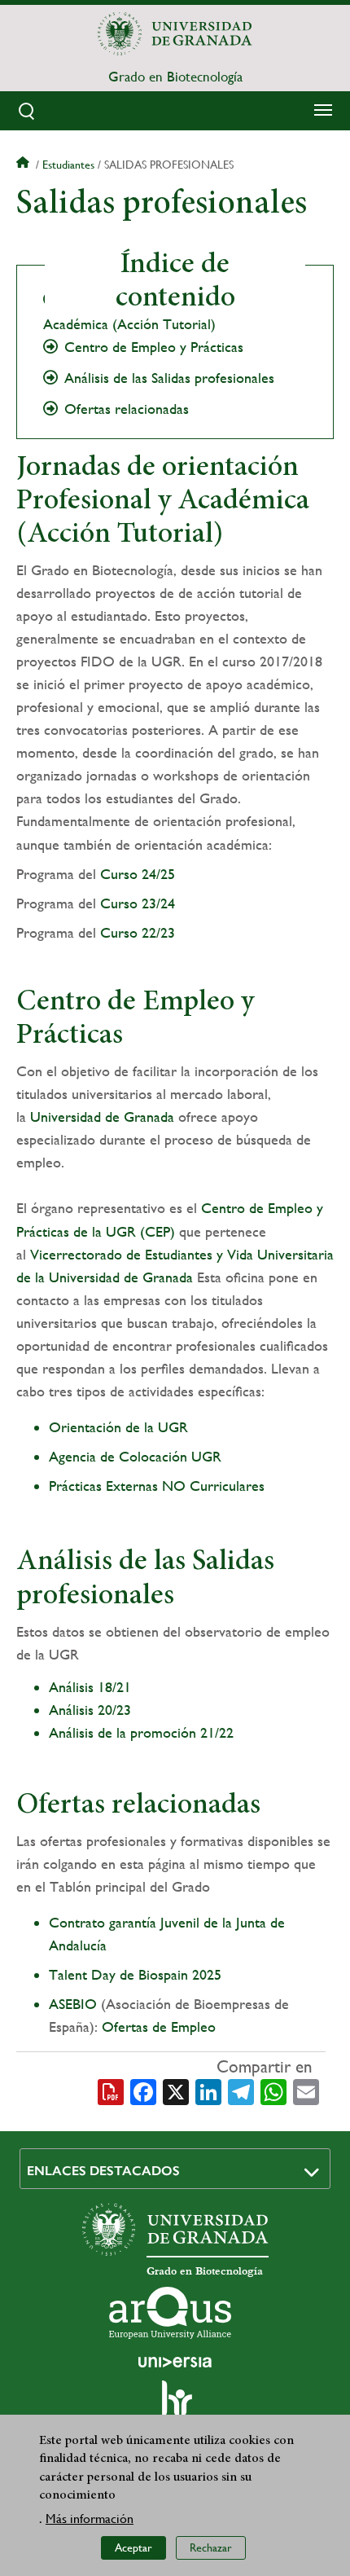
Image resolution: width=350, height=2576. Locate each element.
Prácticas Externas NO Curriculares (157, 1486)
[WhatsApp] (273, 2090)
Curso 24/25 (138, 874)
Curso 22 (128, 932)
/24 (166, 903)
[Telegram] (241, 2090)
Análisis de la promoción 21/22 (141, 1732)
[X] (176, 2090)
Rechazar (211, 2547)
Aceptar (133, 2547)
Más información (90, 2519)
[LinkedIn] (208, 2090)
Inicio (24, 165)
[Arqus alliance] (170, 2313)
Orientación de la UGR (118, 1427)
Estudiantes (68, 165)
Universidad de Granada (102, 1117)
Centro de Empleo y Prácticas (154, 347)
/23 (166, 932)
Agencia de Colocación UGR (135, 1456)
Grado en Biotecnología (175, 77)
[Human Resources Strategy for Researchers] (175, 2406)
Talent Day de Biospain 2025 (135, 1974)
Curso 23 (128, 903)
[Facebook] (143, 2090)
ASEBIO (75, 2004)
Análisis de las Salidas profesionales (169, 378)
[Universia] (175, 2362)
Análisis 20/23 (90, 1710)
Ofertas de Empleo (159, 2027)
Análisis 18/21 (90, 1687)
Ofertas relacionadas (127, 409)
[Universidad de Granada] (175, 33)
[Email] (306, 2090)
